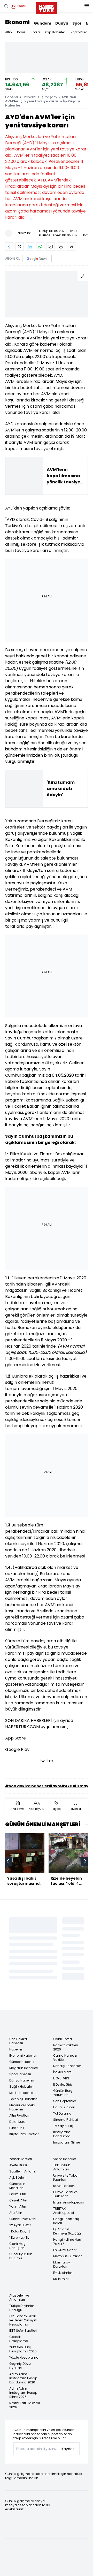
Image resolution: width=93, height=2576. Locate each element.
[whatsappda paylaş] (40, 247)
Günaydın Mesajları (17, 2186)
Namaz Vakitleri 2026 (65, 2047)
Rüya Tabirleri (64, 2186)
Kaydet (68, 2449)
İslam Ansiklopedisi (68, 2202)
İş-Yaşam (49, 97)
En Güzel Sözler (65, 2250)
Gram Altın (18, 2194)
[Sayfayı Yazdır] (61, 247)
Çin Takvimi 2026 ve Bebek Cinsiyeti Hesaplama (23, 2320)
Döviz (21, 32)
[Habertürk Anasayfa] (47, 7)
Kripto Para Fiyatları (24, 2134)
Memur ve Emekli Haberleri (22, 2107)
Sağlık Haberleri (21, 2087)
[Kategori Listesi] (87, 6)
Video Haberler (65, 2159)
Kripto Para (79, 32)
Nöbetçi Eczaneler (67, 2066)
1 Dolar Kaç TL (20, 2231)
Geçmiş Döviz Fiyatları (20, 2366)
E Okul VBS (61, 2078)
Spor (77, 23)
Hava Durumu (64, 2107)
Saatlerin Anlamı (22, 2171)
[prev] (8, 1861)
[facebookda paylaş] (9, 247)
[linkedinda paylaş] (30, 247)
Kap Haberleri (55, 32)
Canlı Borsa (63, 2039)
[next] (85, 1861)
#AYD (67, 1786)
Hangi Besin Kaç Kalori (66, 2221)
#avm (55, 1786)
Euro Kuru (17, 2128)
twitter (47, 1761)
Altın (9, 32)
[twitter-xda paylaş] (20, 247)
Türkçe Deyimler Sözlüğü (22, 2308)
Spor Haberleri (20, 2074)
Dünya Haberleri (22, 2080)
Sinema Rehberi (66, 2120)
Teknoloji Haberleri (23, 2099)
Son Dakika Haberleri (18, 2041)
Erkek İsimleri (63, 2273)
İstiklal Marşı (63, 2072)
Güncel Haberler (22, 2062)
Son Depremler (65, 2101)
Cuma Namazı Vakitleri (65, 2058)
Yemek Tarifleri (21, 2159)
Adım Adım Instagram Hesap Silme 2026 (23, 2393)
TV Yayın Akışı (64, 2126)
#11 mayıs (82, 1786)
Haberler (12, 97)
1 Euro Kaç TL (19, 2237)
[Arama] (6, 6)
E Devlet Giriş (63, 2084)
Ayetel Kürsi (18, 2165)
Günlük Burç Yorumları (63, 2093)
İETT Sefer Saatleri (23, 2331)
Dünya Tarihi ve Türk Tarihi (65, 2194)
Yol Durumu (62, 2113)
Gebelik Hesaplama (19, 2339)
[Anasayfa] (18, 2024)
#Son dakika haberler (27, 1786)
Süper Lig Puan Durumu (21, 2256)
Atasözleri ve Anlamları (19, 2297)
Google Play (17, 1749)
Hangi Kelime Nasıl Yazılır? (68, 2242)
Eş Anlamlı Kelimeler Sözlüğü (67, 2231)
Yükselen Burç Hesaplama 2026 (23, 2349)
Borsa (35, 32)
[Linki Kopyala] (71, 247)
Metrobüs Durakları (68, 2256)
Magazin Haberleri (24, 2068)
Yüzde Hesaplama (24, 2357)
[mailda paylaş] (51, 247)
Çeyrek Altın (18, 2200)
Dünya (62, 23)
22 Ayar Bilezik (20, 2225)
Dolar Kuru (17, 2122)
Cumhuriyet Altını (23, 2219)
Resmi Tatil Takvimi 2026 (25, 2405)
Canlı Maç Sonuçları (17, 2246)
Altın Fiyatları (19, 2115)
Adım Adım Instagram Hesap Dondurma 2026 (23, 2378)
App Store (16, 1738)
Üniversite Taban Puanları (66, 2178)
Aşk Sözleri (17, 2178)
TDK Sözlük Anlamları (61, 2167)
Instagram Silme (67, 2142)
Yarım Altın (18, 2206)
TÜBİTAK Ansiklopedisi (64, 2211)
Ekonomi (17, 22)
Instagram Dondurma (62, 2134)
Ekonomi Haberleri (23, 2056)
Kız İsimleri (61, 2279)
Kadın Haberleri (21, 2093)
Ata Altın (16, 2213)
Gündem (42, 23)
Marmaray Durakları (62, 2264)
